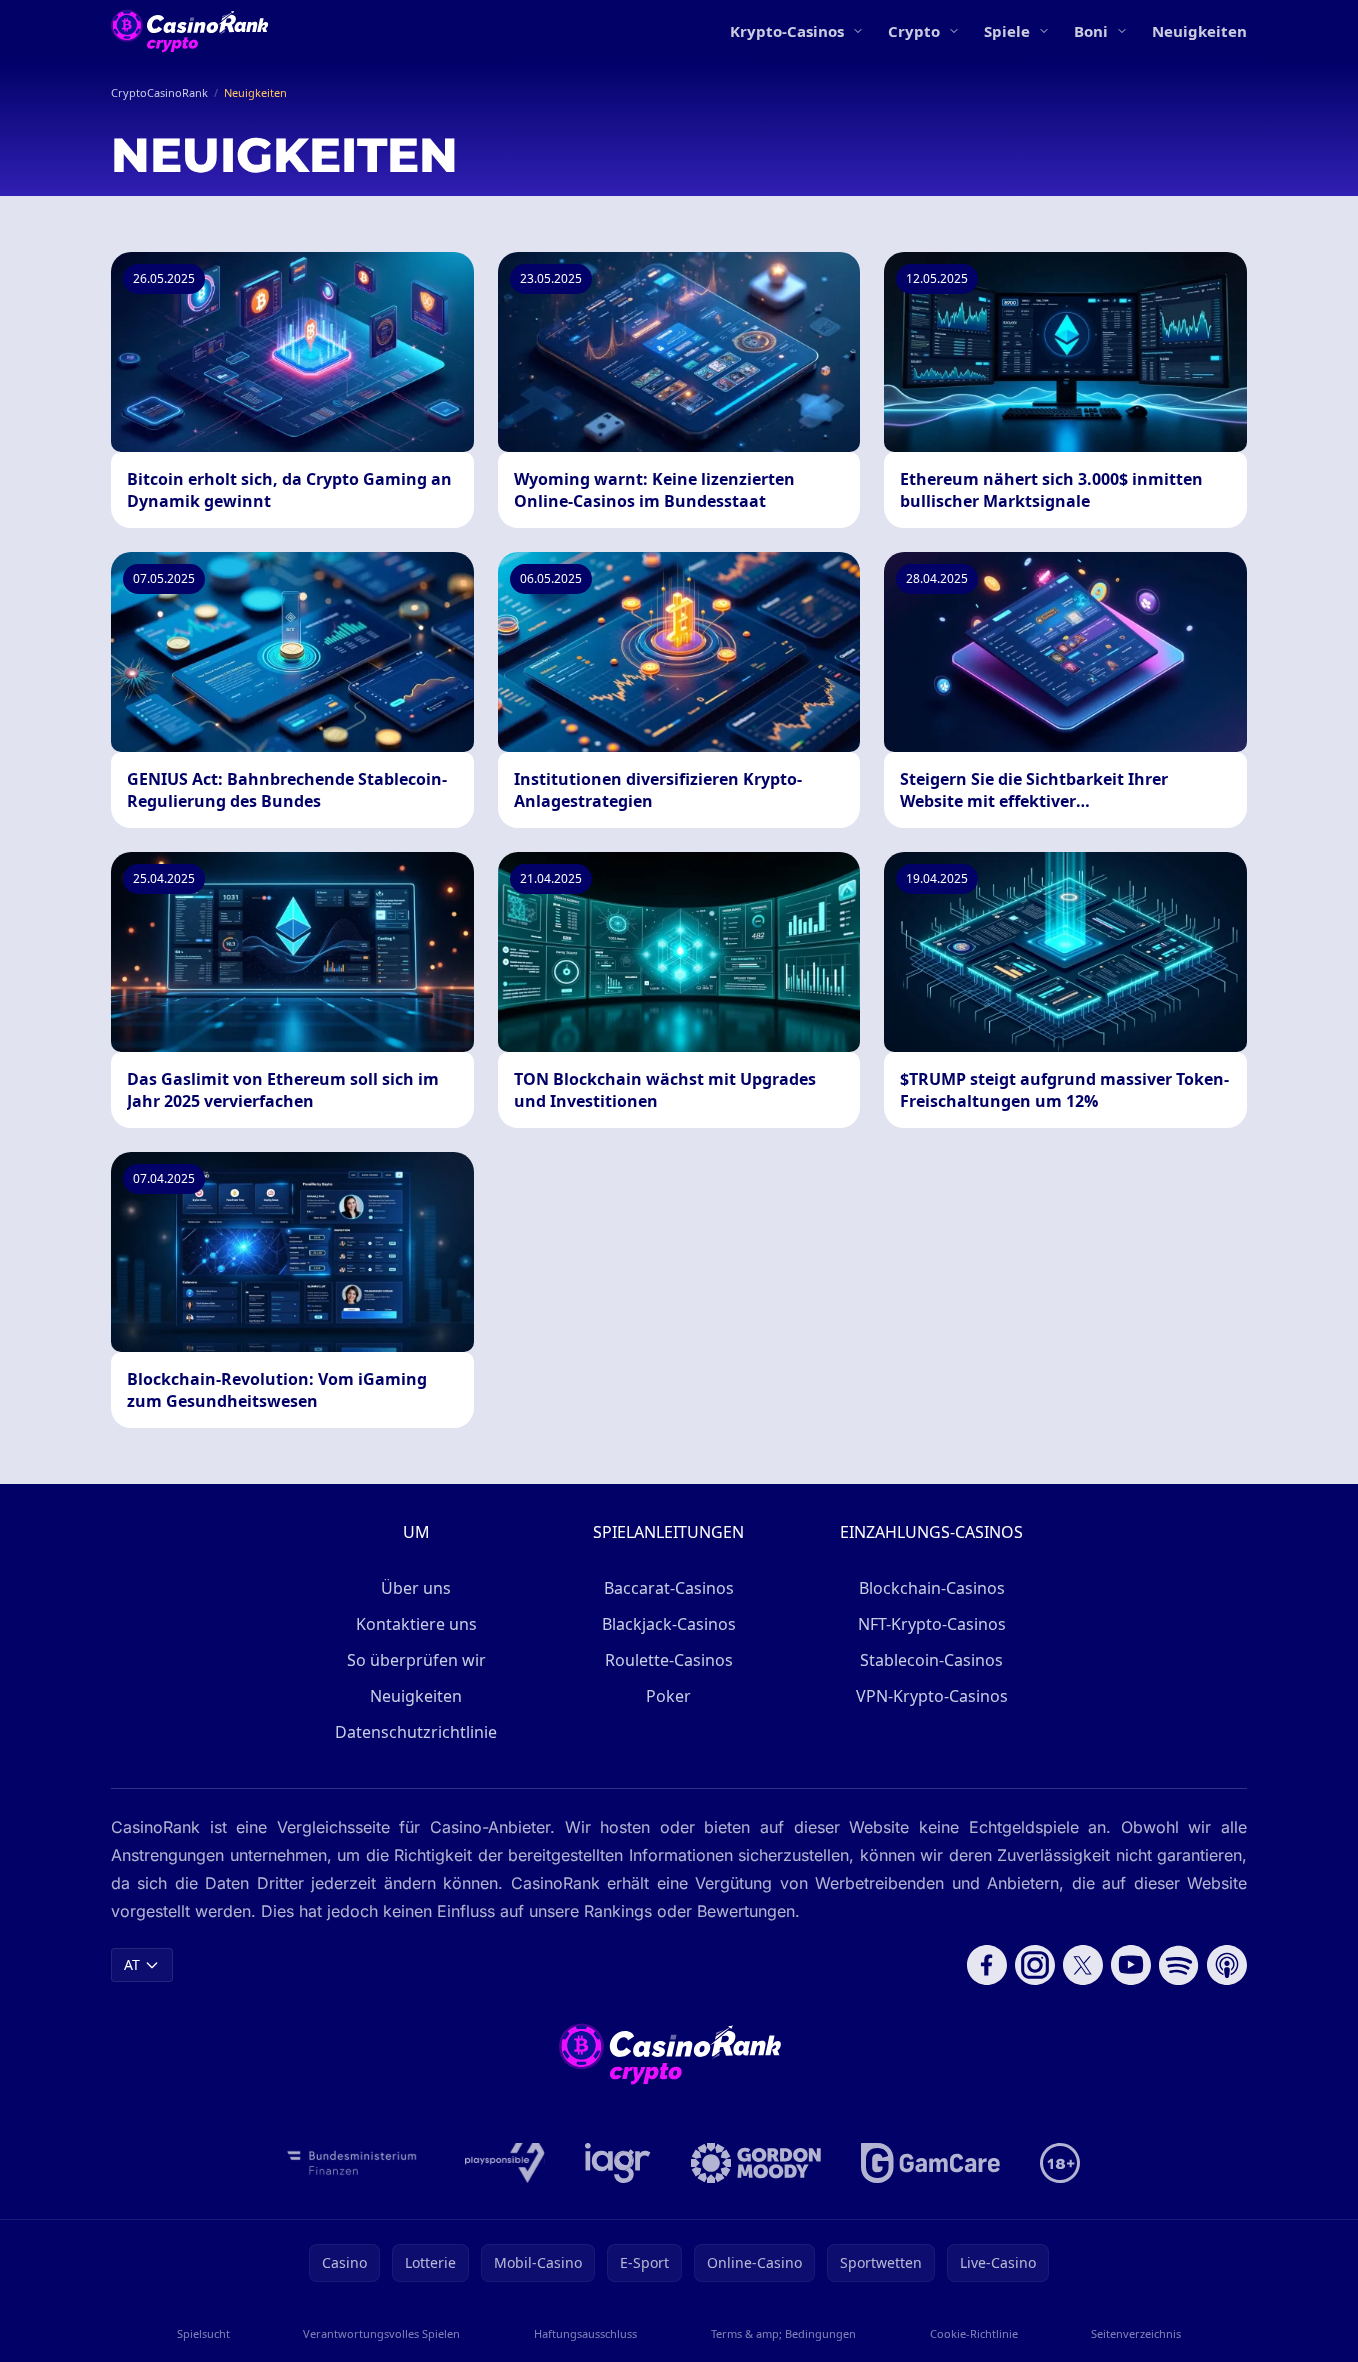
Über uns (416, 1588)
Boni (1091, 31)
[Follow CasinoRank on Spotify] (1179, 1965)
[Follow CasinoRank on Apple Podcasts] (1227, 1965)
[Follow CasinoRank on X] (1083, 1965)
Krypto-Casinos (787, 31)
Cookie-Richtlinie (974, 2333)
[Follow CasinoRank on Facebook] (987, 1965)
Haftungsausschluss (585, 2333)
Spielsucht (203, 2333)
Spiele (1007, 31)
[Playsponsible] (505, 2163)
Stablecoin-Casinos (931, 1660)
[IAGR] (618, 2163)
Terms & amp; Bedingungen (783, 2333)
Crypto (914, 31)
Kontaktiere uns (416, 1624)
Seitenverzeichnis (1136, 2333)
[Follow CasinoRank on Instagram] (1035, 1965)
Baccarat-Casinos (669, 1588)
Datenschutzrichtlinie (416, 1732)
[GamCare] (930, 2163)
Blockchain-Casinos (932, 1588)
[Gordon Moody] (756, 2163)
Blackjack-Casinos (669, 1624)
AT (132, 1964)
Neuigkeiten (1199, 31)
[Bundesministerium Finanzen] (352, 2163)
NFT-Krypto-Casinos (932, 1624)
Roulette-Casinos (669, 1660)
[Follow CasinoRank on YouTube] (1131, 1965)
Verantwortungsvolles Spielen (381, 2333)
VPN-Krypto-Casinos (932, 1696)
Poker (668, 1696)
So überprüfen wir (416, 1660)
